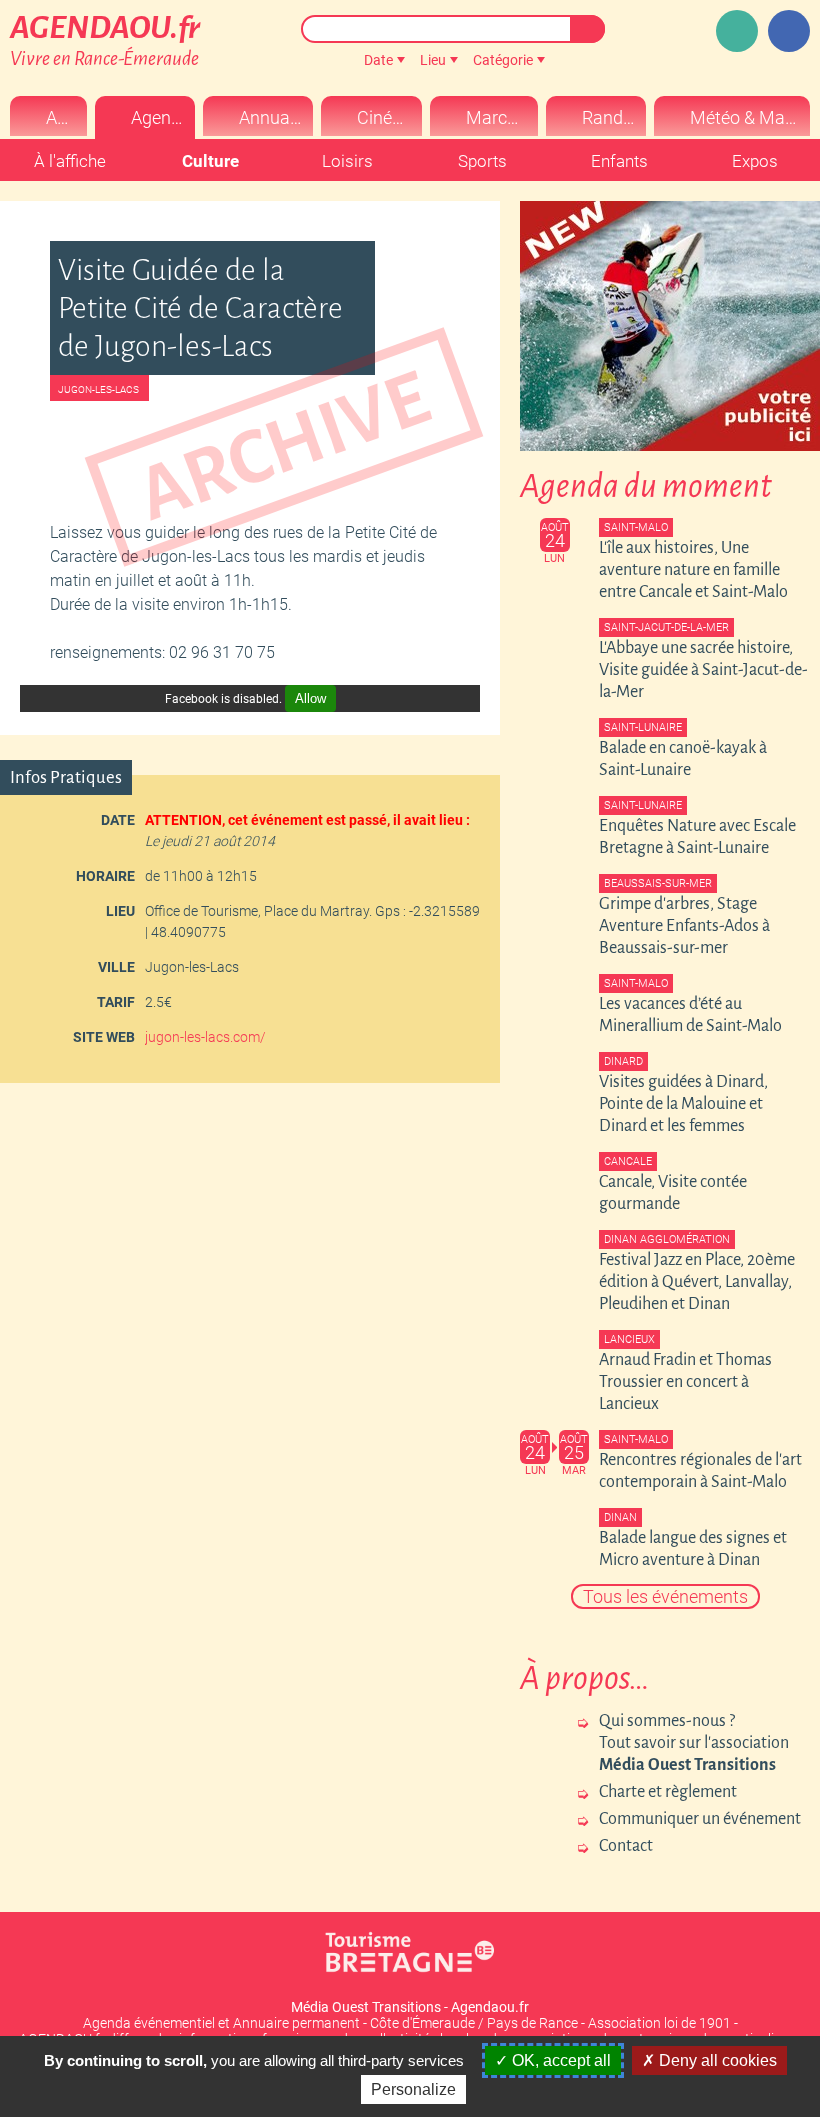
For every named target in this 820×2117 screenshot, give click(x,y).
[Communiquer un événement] (737, 31)
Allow (310, 698)
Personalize (413, 2089)
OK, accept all (559, 2060)
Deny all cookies (716, 2060)
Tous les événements (665, 1596)
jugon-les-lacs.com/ (205, 1037)
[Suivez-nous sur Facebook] (789, 31)
